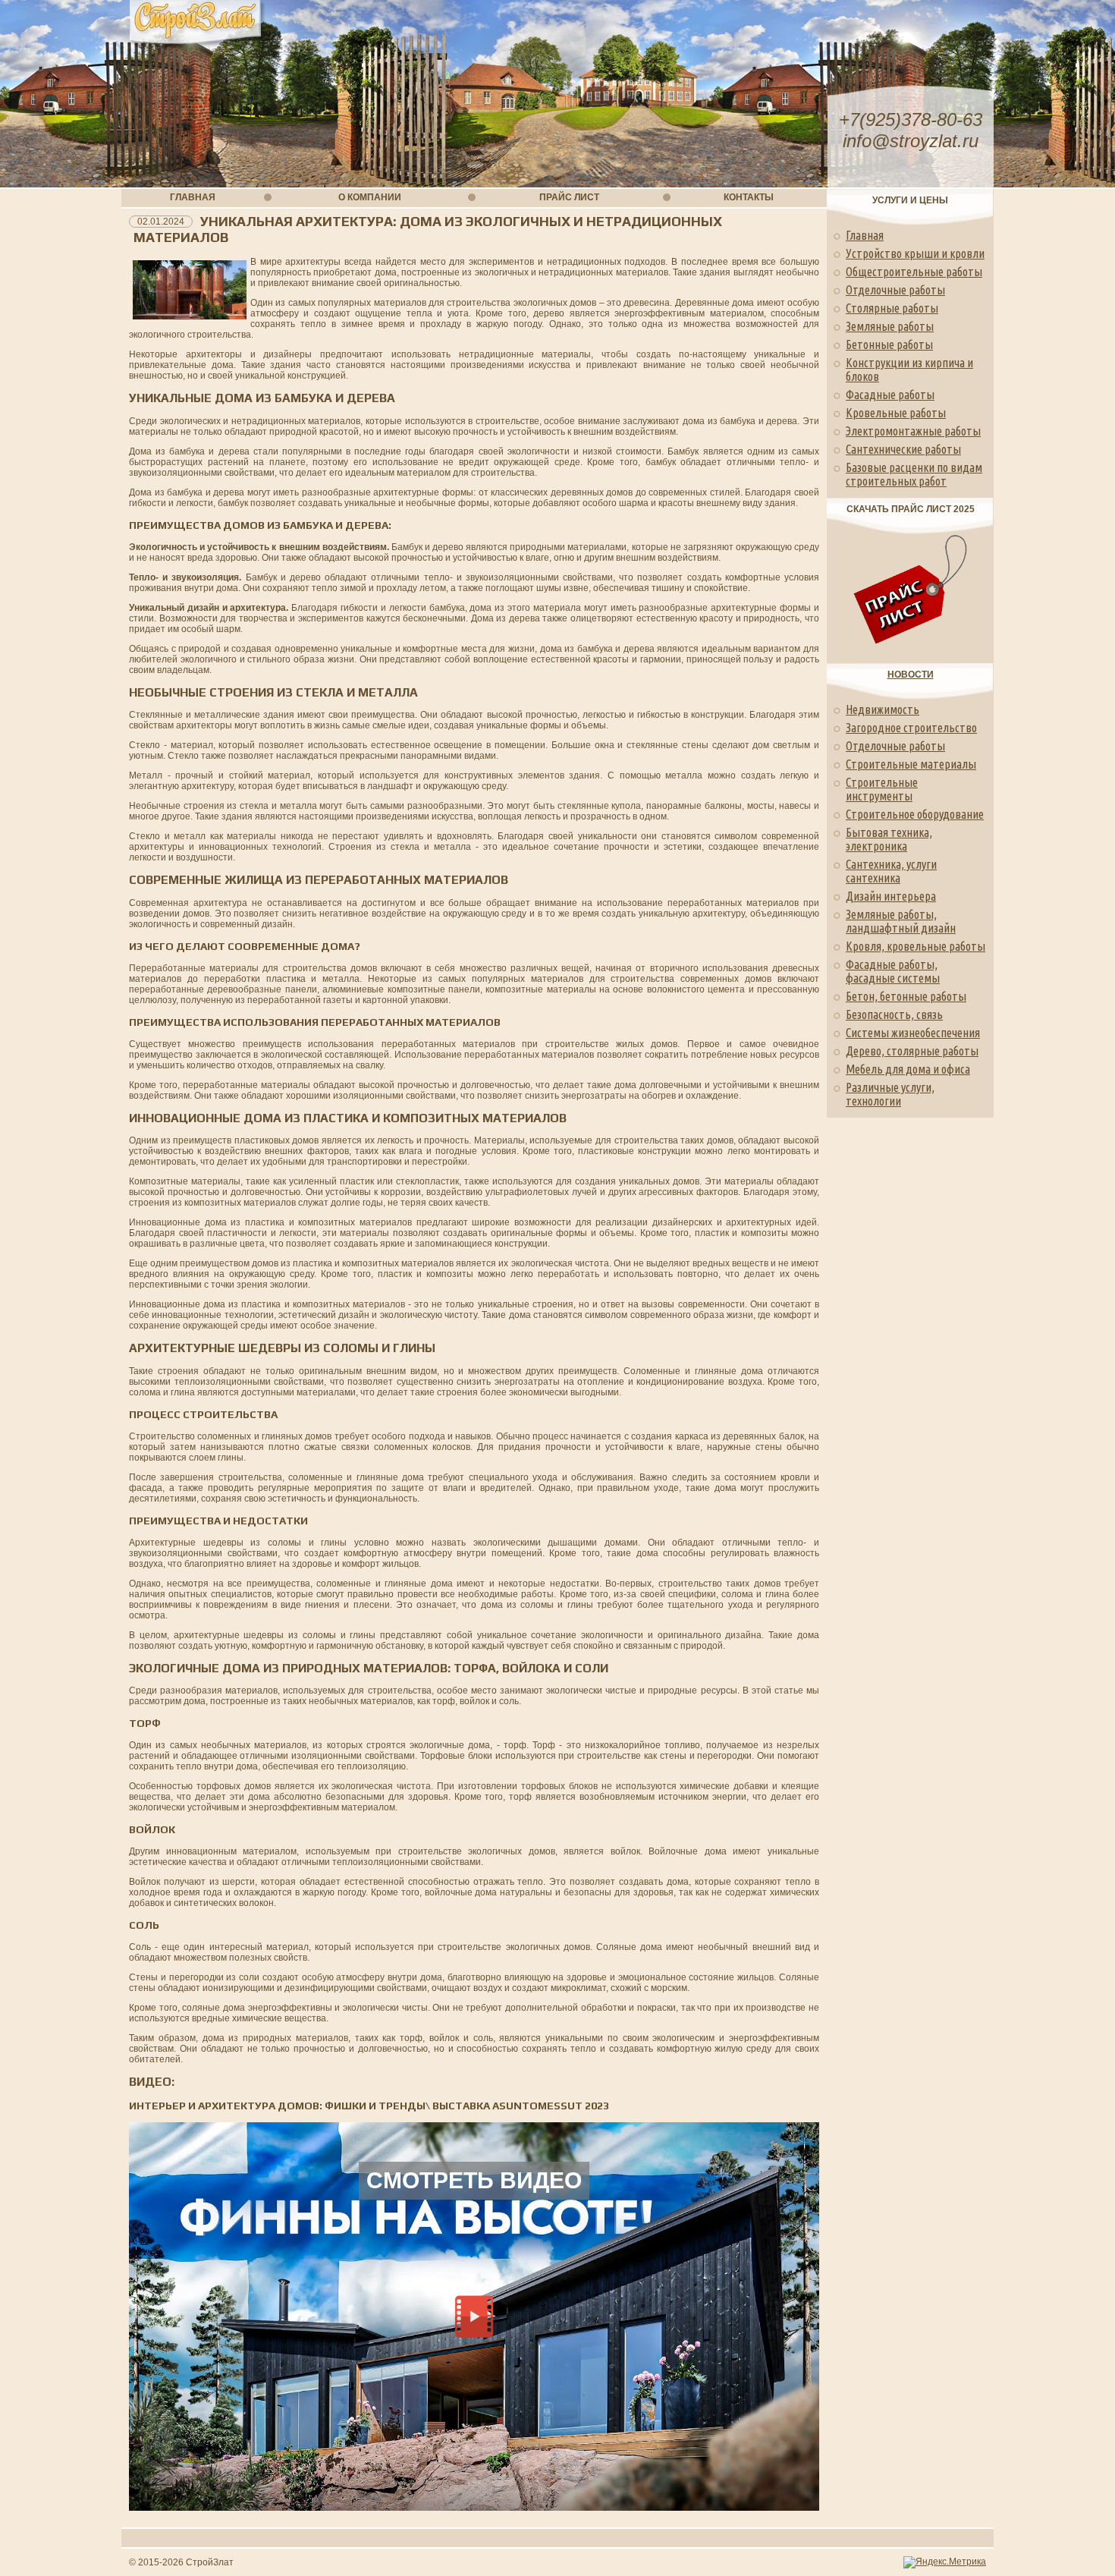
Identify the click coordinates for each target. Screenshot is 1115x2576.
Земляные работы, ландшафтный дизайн (901, 921)
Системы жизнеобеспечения (913, 1033)
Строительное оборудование (915, 814)
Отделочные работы (895, 290)
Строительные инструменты (882, 789)
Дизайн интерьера (891, 896)
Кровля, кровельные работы (916, 946)
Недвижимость (883, 709)
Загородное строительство (911, 728)
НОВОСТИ (911, 675)
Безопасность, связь (894, 1014)
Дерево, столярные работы (912, 1051)
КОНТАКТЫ (749, 197)
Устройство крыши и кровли (915, 253)
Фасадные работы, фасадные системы (893, 971)
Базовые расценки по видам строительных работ (914, 474)
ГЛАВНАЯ (193, 197)
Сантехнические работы (903, 449)
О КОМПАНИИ (370, 197)
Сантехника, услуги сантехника (891, 871)
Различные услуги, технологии (890, 1094)
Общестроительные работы (914, 272)
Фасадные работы (890, 395)
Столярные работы (892, 308)
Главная (865, 235)
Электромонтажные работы (913, 431)
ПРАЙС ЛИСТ (569, 197)
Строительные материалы (911, 764)
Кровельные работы (896, 413)
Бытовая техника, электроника (889, 839)
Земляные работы (890, 326)
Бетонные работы (889, 344)
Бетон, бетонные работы (906, 996)
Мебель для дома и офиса (908, 1069)
